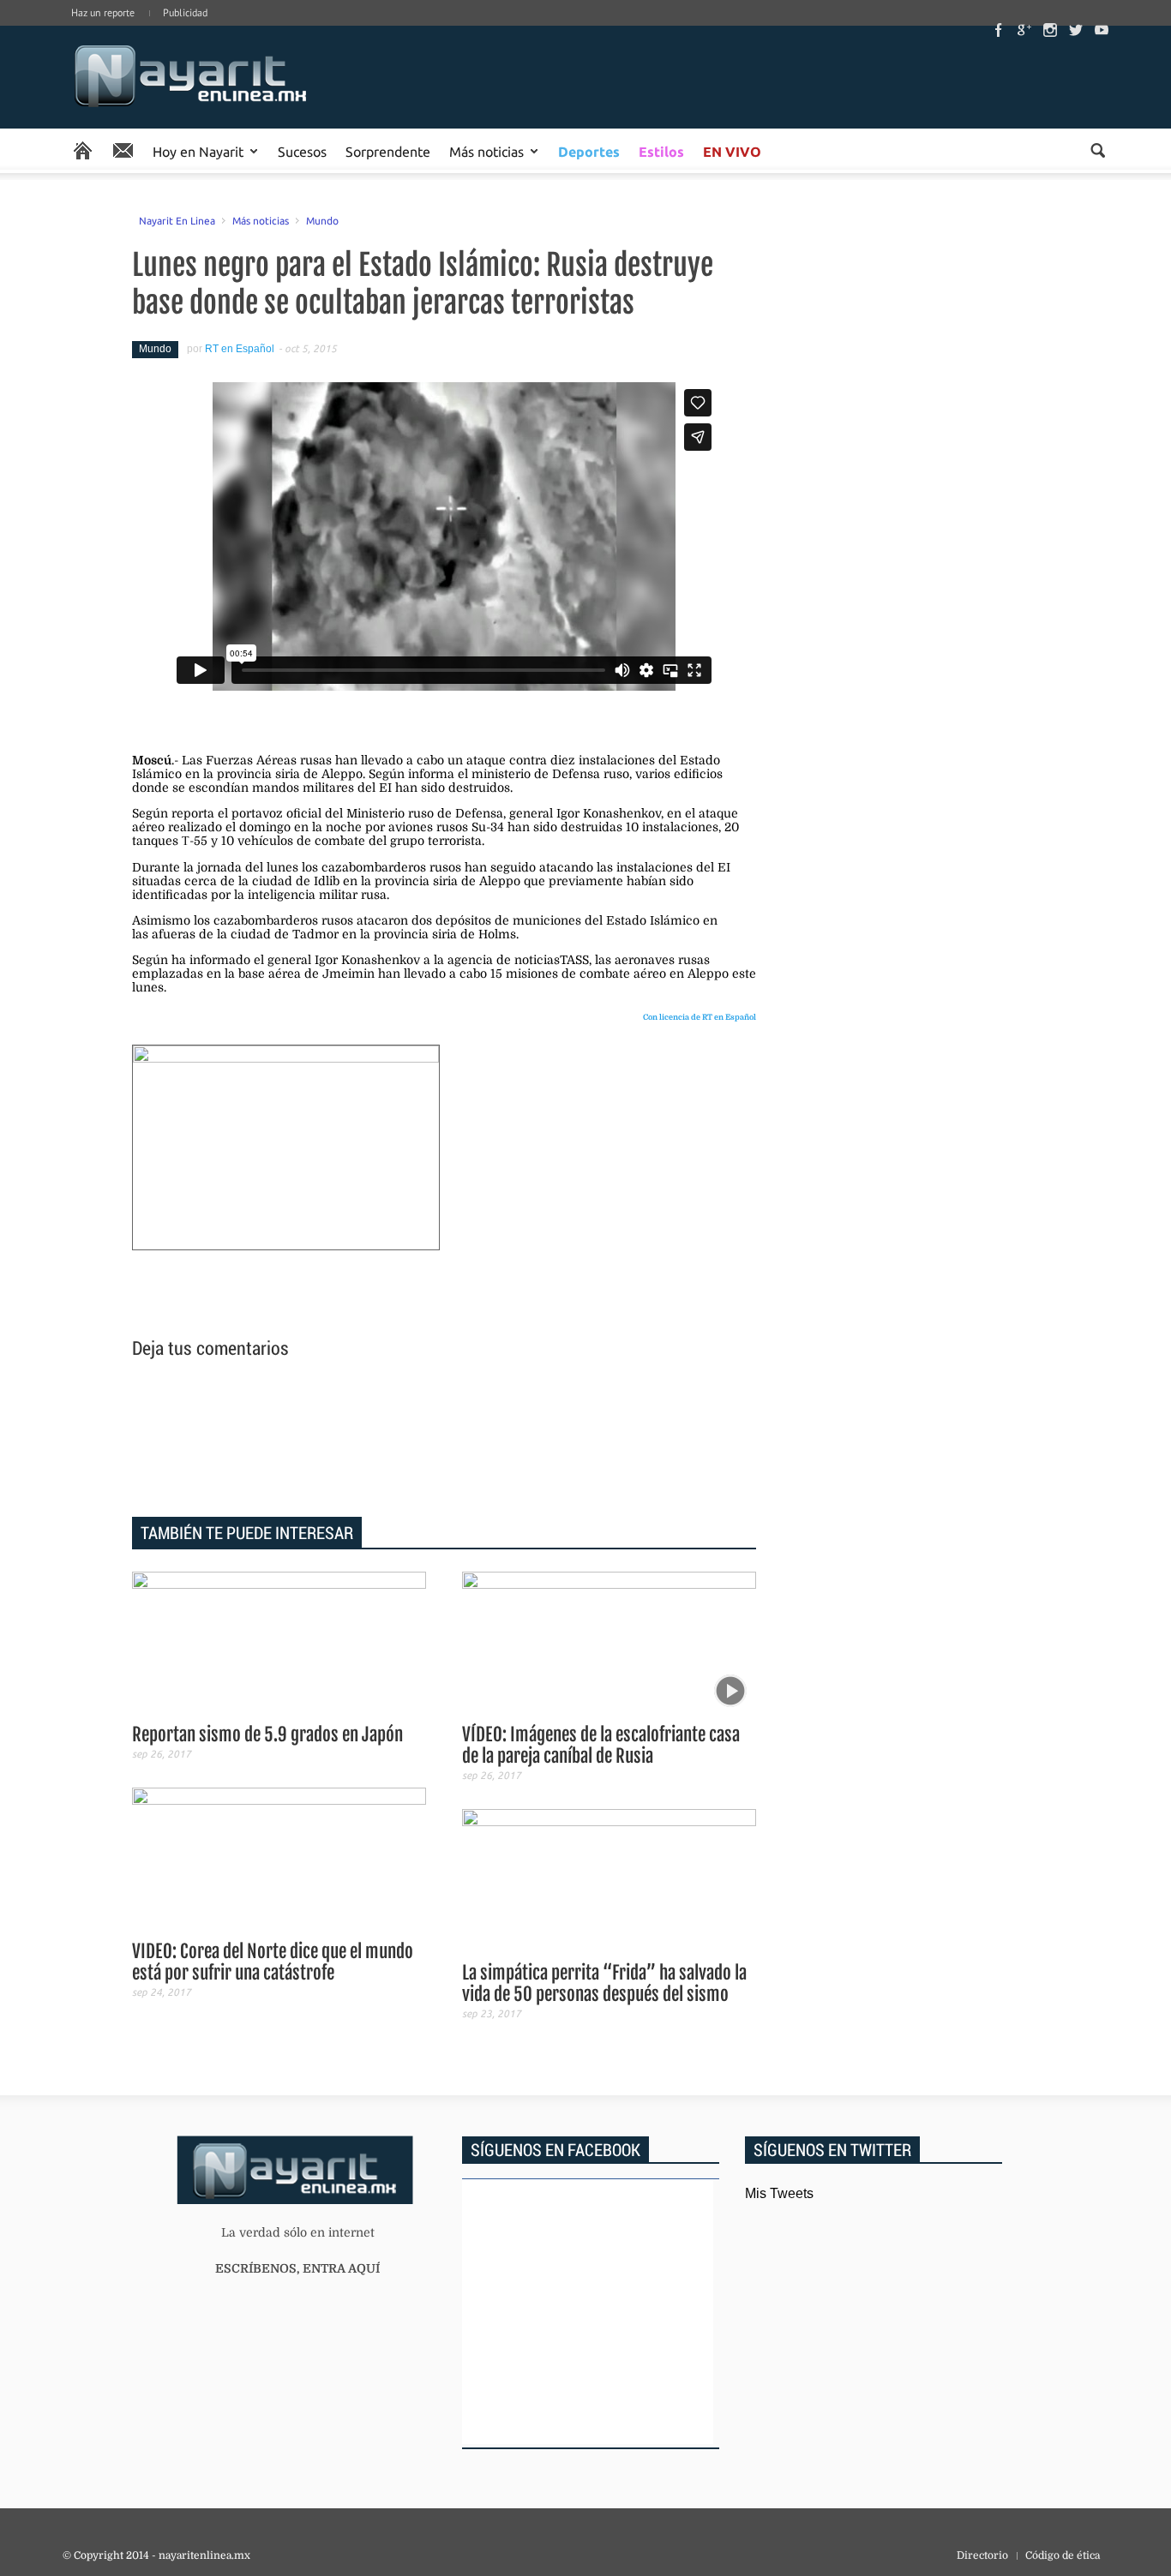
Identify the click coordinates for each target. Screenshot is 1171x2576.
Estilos (661, 151)
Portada (83, 151)
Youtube (1102, 30)
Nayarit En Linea (177, 220)
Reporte (123, 151)
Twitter (1076, 30)
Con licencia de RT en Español (700, 1017)
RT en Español (240, 349)
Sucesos (302, 151)
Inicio (191, 77)
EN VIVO (732, 151)
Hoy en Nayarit (198, 151)
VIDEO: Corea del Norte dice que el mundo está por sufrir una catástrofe (273, 1962)
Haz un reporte (103, 12)
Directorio (982, 2555)
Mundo (322, 220)
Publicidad (185, 12)
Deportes (589, 151)
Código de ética (1063, 2555)
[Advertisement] (444, 1441)
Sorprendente (388, 151)
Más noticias (486, 151)
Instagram (1050, 30)
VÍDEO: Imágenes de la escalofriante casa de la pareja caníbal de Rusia (601, 1745)
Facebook (999, 30)
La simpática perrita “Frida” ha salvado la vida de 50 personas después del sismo (604, 1983)
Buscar (1098, 150)
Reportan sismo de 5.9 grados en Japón (267, 1734)
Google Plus (1024, 30)
